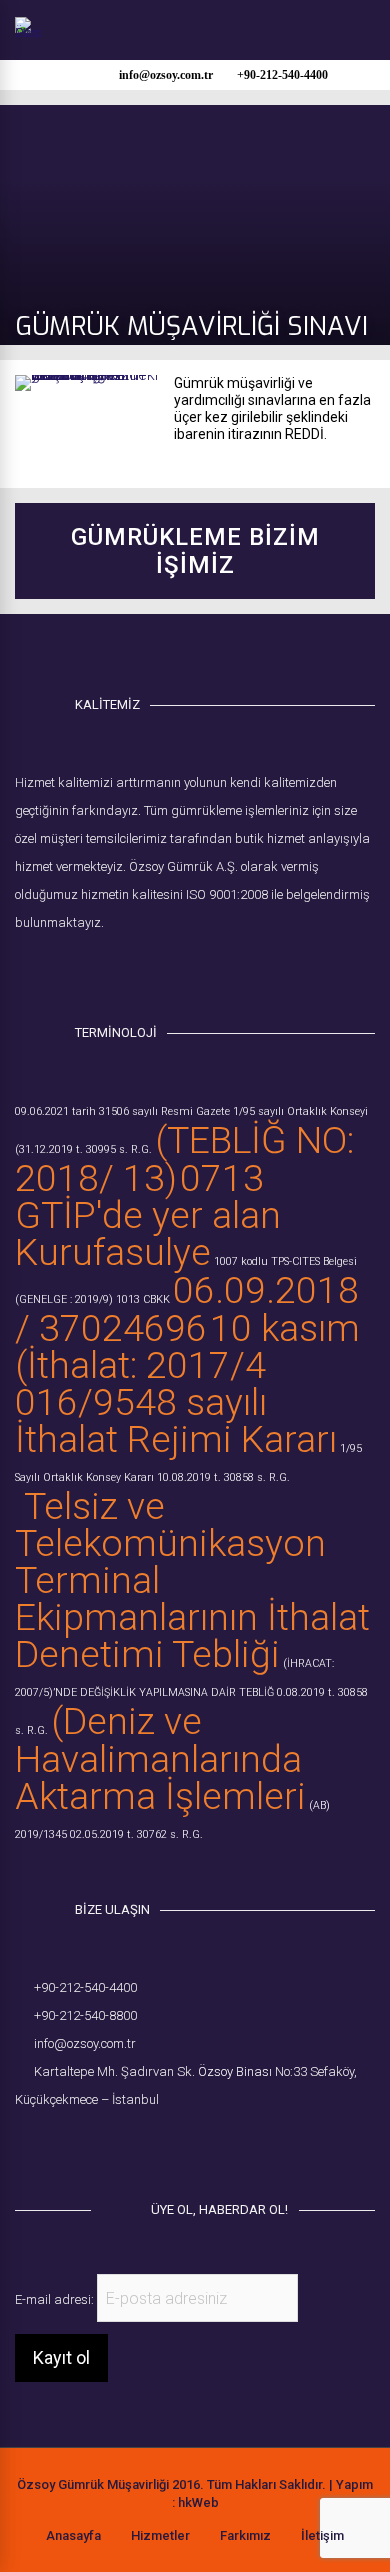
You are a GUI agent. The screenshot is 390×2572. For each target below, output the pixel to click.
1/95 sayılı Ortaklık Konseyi (300, 1111)
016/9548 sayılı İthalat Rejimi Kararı (176, 1420)
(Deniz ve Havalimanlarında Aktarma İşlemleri (160, 1758)
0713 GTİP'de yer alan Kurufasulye (148, 1215)
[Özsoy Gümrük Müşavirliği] (28, 33)
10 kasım (285, 1328)
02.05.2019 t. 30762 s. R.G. (136, 1834)
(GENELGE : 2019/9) (64, 1299)
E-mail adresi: (56, 2299)
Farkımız (245, 2535)
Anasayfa (73, 2535)
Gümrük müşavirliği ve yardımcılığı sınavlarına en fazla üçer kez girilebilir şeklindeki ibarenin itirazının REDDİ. (272, 408)
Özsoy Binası (235, 2071)
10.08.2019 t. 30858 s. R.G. (223, 1477)
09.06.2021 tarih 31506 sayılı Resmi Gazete (122, 1111)
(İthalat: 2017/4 (140, 1365)
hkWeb (198, 2502)
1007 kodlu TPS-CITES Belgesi (285, 1261)
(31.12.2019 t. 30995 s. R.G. (83, 1149)
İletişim (322, 2535)
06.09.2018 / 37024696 (187, 1309)
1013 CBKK (143, 1299)
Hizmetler (160, 2535)
